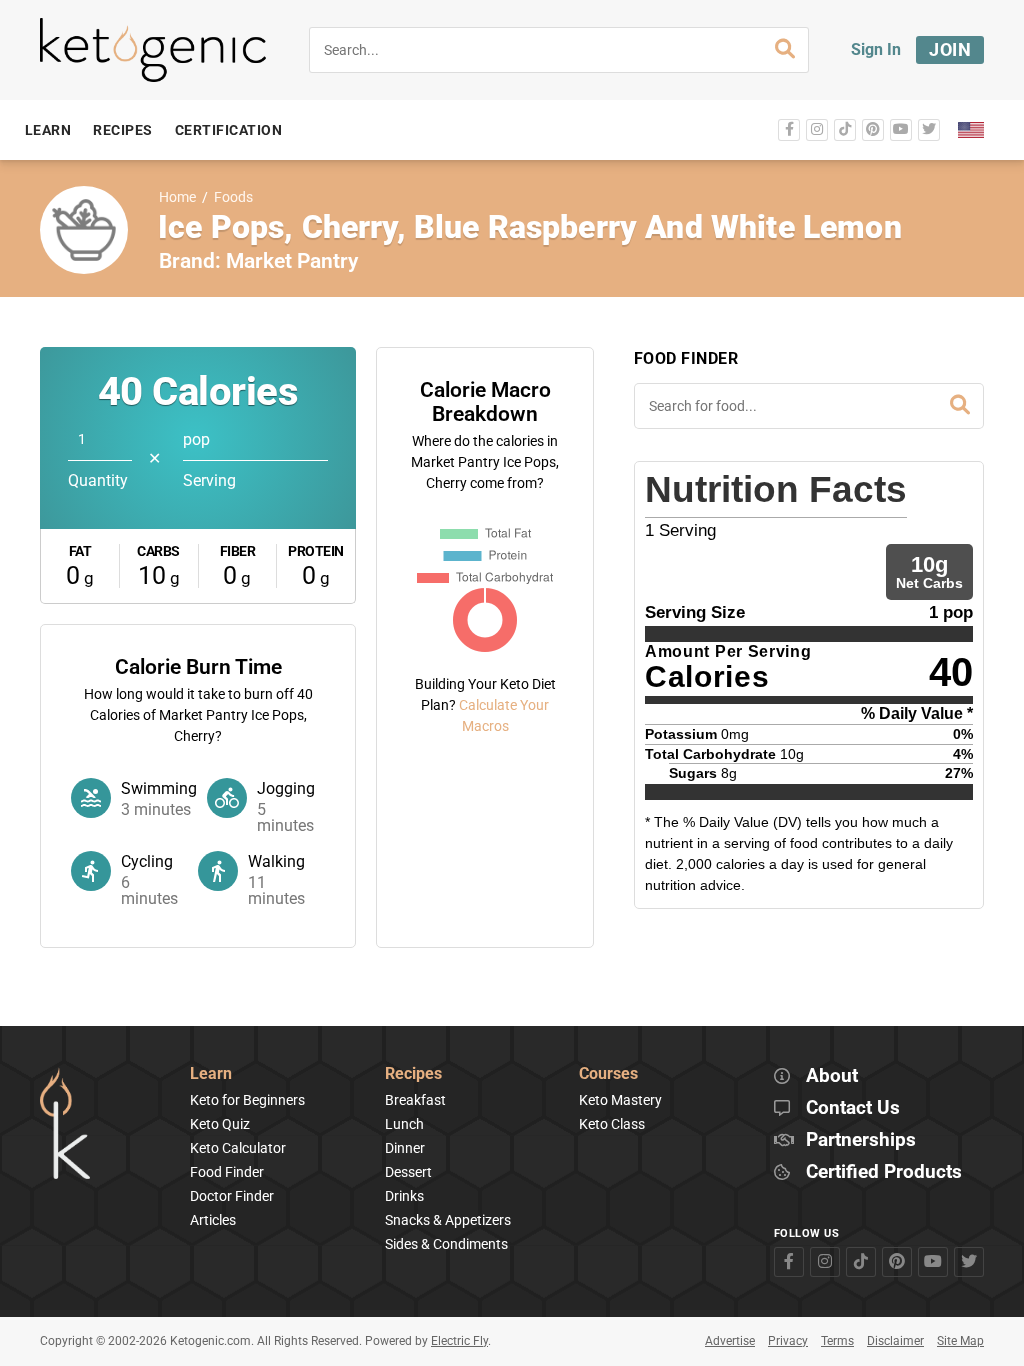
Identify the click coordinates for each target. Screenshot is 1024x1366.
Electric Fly (459, 1341)
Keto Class (612, 1124)
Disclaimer (895, 1341)
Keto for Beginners (247, 1100)
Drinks (404, 1196)
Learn (211, 1074)
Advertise (730, 1341)
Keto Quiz (220, 1124)
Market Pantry (292, 261)
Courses (608, 1074)
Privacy (788, 1341)
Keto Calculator (238, 1148)
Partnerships (861, 1140)
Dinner (405, 1148)
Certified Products (884, 1172)
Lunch (404, 1124)
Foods (233, 197)
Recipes (413, 1074)
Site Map (960, 1341)
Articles (213, 1220)
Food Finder (227, 1172)
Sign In (876, 49)
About (832, 1076)
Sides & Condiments (446, 1244)
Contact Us (853, 1108)
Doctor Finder (232, 1196)
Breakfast (415, 1100)
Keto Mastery (620, 1100)
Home (177, 197)
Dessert (408, 1172)
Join (950, 49)
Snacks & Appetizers (448, 1220)
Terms (837, 1341)
